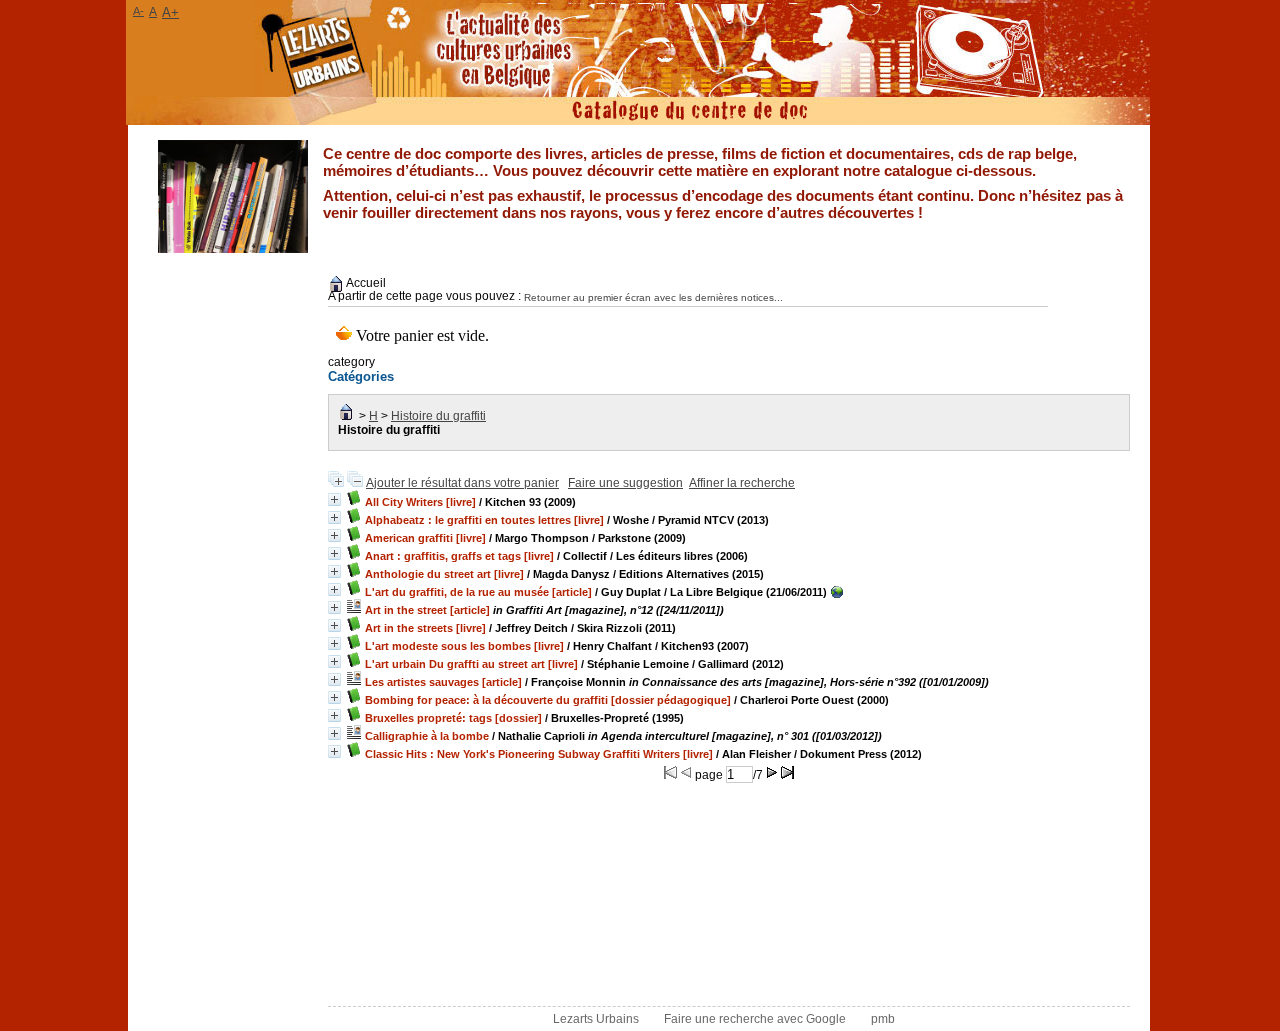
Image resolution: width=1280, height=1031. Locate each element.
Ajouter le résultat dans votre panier (462, 483)
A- (138, 11)
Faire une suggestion (625, 483)
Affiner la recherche (742, 483)
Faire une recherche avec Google (755, 1019)
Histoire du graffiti (438, 416)
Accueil (365, 283)
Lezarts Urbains (596, 1019)
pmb (883, 1019)
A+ (170, 12)
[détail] (334, 499)
